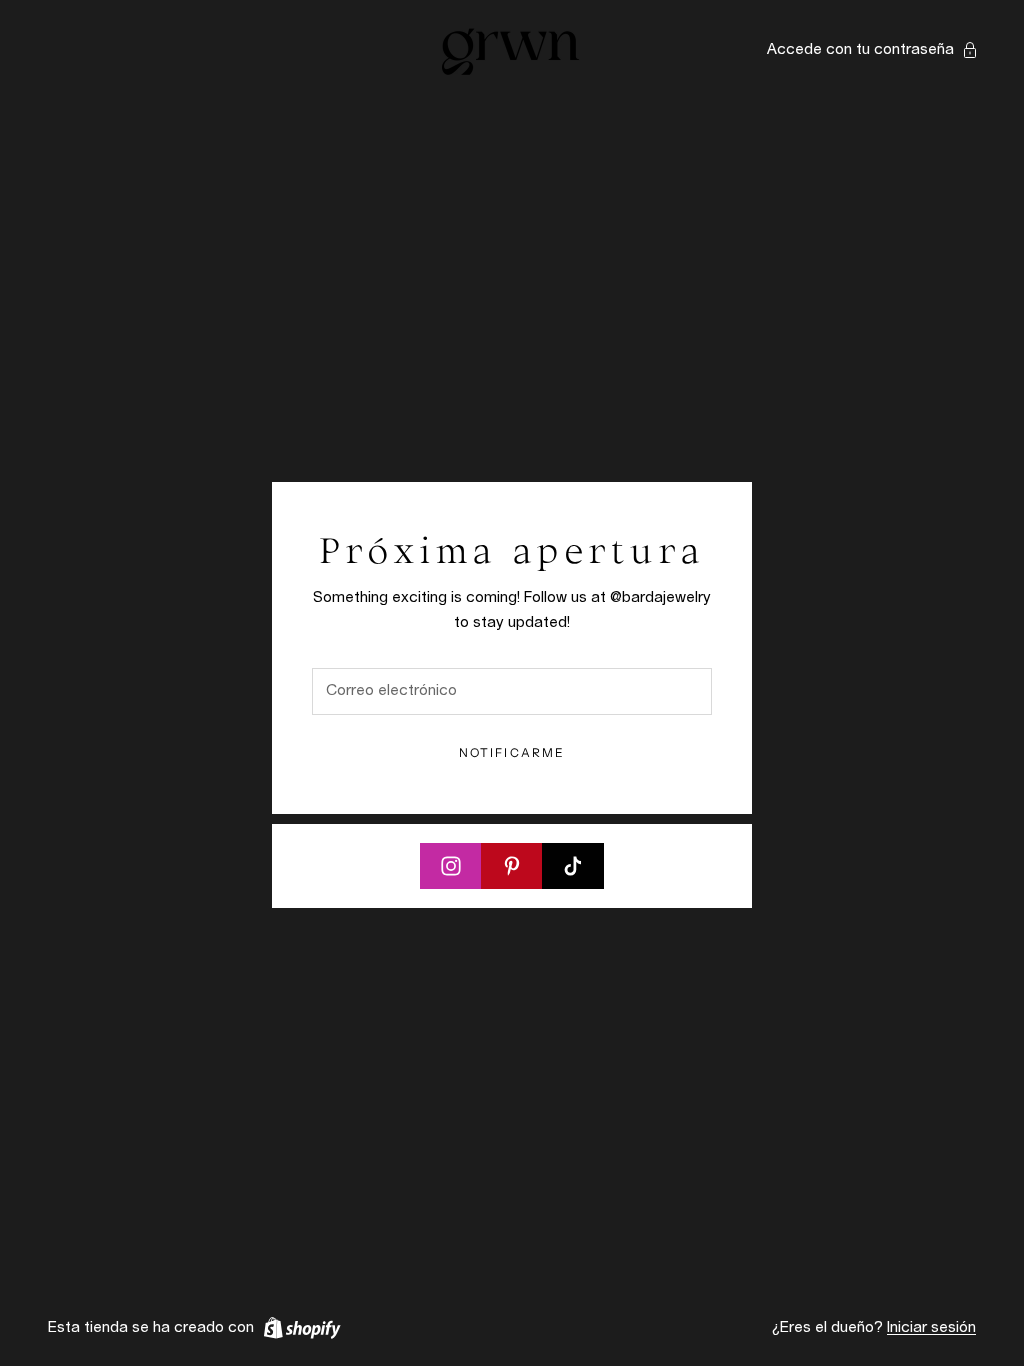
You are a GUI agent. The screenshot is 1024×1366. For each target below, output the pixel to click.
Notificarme (512, 752)
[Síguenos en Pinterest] (512, 866)
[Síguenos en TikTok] (573, 866)
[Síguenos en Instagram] (451, 866)
